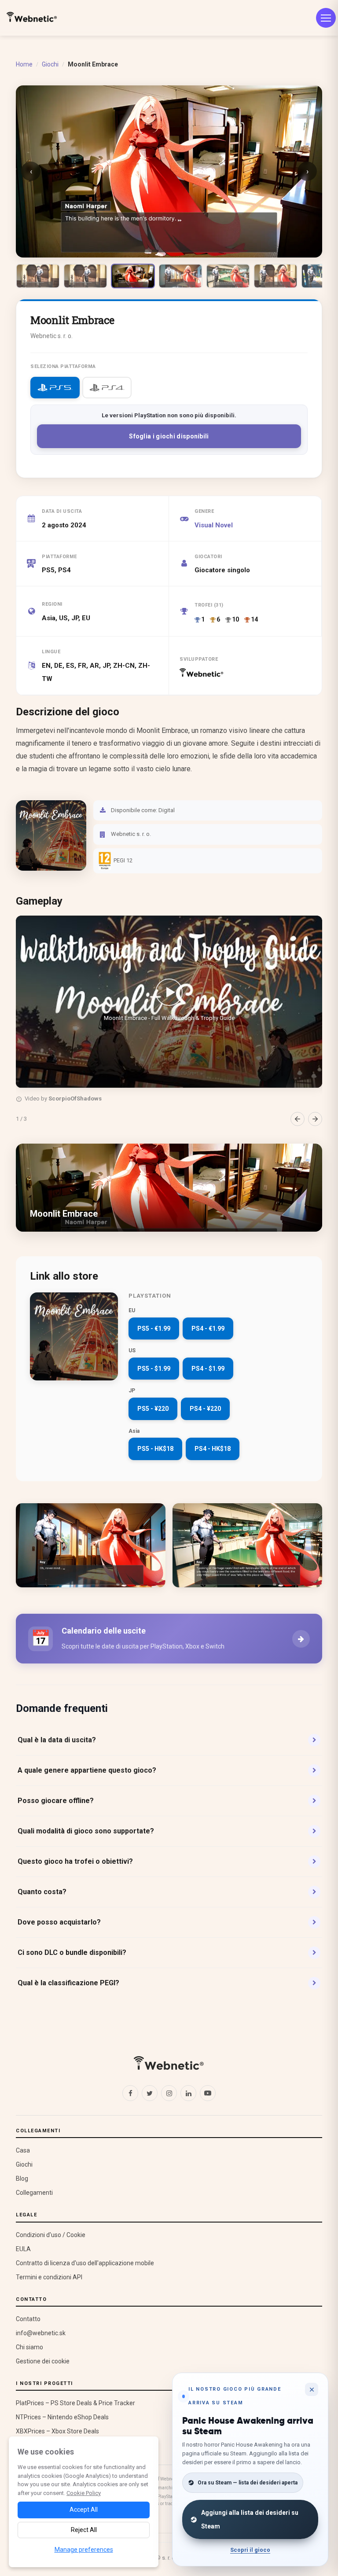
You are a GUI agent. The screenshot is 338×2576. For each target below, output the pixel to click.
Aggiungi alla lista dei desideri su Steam (250, 2519)
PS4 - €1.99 (208, 1328)
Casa (23, 2150)
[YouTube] (208, 2093)
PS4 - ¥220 (205, 1409)
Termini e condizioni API (49, 2277)
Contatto (28, 2319)
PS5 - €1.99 (154, 1328)
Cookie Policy (84, 2493)
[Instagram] (169, 2093)
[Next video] (315, 1119)
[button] (169, 1002)
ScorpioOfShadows (75, 1098)
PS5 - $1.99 (154, 1369)
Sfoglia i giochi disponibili (169, 436)
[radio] (55, 388)
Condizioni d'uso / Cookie (51, 2235)
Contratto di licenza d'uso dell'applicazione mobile (85, 2263)
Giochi (50, 64)
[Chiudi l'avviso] (312, 2389)
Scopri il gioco (250, 2550)
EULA (23, 2249)
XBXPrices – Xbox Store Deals (57, 2431)
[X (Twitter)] (150, 2093)
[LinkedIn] (188, 2093)
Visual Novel (214, 525)
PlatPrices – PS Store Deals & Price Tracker (75, 2403)
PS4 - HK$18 (213, 1449)
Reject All (84, 2530)
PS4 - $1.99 (208, 1369)
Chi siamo (29, 2347)
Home (24, 64)
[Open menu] (326, 18)
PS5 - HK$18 (155, 1449)
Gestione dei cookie (43, 2361)
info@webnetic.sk (41, 2333)
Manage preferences (84, 2550)
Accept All (84, 2510)
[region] (169, 1021)
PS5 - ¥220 (153, 1409)
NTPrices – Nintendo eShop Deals (62, 2417)
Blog (22, 2179)
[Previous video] (298, 1119)
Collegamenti (34, 2193)
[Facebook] (130, 2093)
